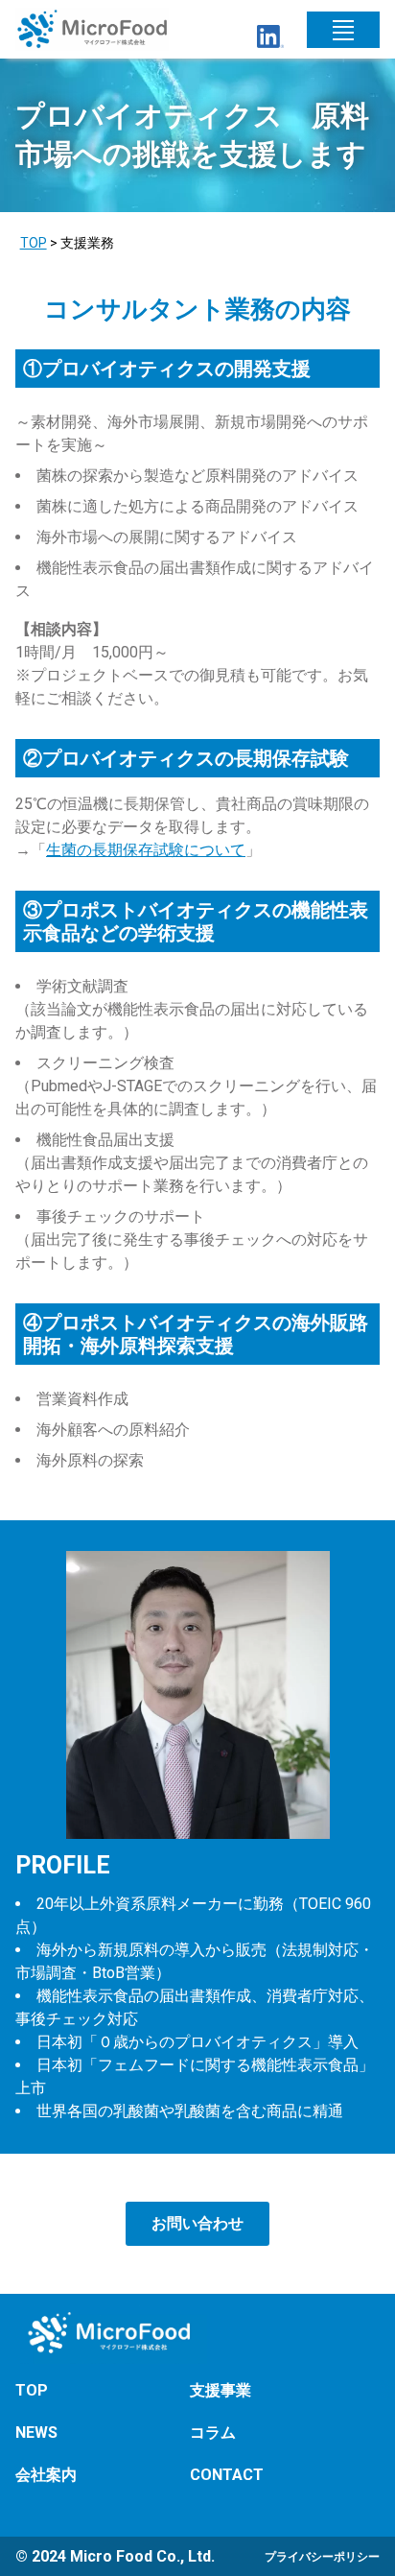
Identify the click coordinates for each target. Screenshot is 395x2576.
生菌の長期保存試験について (146, 850)
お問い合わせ (197, 2223)
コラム (213, 2433)
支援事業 (221, 2390)
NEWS (36, 2433)
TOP (34, 243)
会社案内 (46, 2475)
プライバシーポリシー (322, 2557)
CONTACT (227, 2475)
